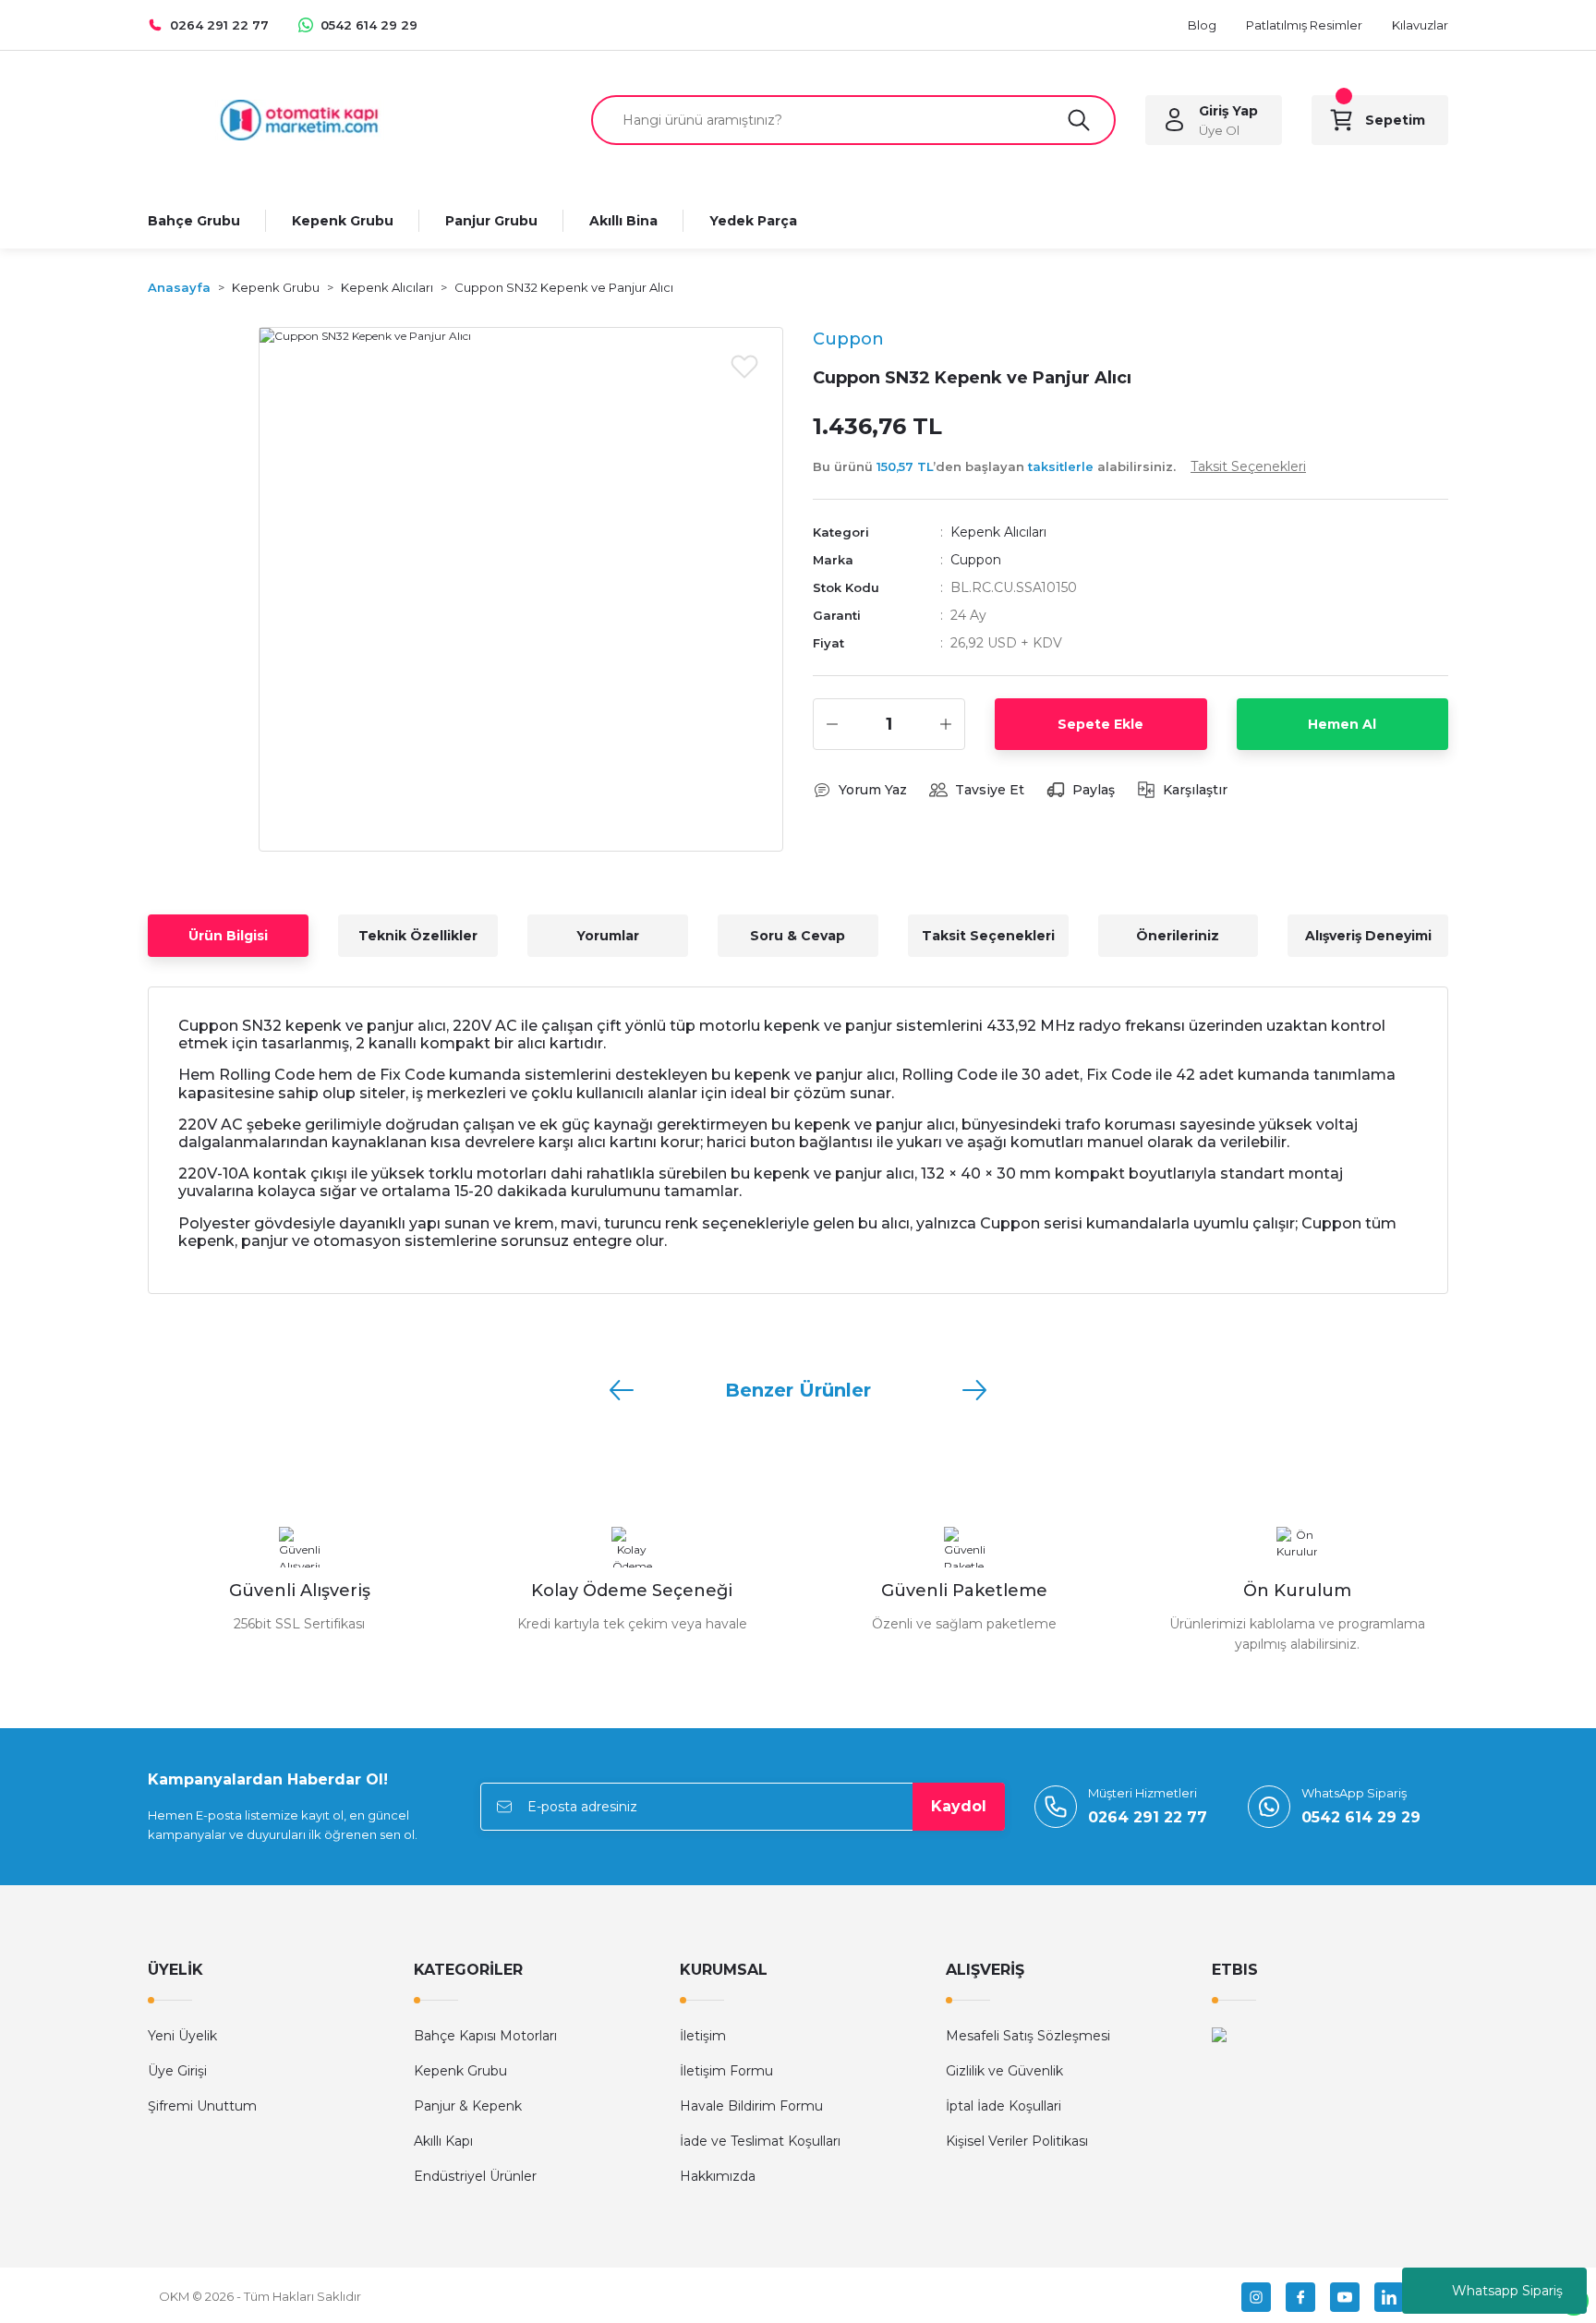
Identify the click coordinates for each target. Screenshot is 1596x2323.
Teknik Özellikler (418, 936)
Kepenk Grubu (460, 2071)
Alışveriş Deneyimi (1368, 936)
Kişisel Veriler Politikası (1017, 2141)
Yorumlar (608, 936)
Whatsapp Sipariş (1507, 2291)
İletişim (703, 2036)
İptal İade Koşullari (1004, 2106)
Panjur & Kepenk (468, 2106)
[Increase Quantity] (946, 724)
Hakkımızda (718, 2176)
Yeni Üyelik (182, 2036)
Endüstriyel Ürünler (475, 2176)
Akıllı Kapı (443, 2141)
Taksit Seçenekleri (988, 936)
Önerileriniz (1178, 936)
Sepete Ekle (1100, 724)
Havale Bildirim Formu (751, 2106)
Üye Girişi (177, 2071)
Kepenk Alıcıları (998, 532)
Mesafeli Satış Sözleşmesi (1028, 2036)
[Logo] (299, 119)
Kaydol (959, 1806)
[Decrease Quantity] (832, 724)
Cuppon (976, 560)
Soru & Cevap (798, 936)
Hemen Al (1342, 724)
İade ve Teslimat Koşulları (760, 2141)
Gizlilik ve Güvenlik (1004, 2071)
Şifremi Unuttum (202, 2106)
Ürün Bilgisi (228, 936)
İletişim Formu (726, 2071)
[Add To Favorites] (744, 366)
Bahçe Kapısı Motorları (485, 2036)
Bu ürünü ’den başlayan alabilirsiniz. (1059, 466)
